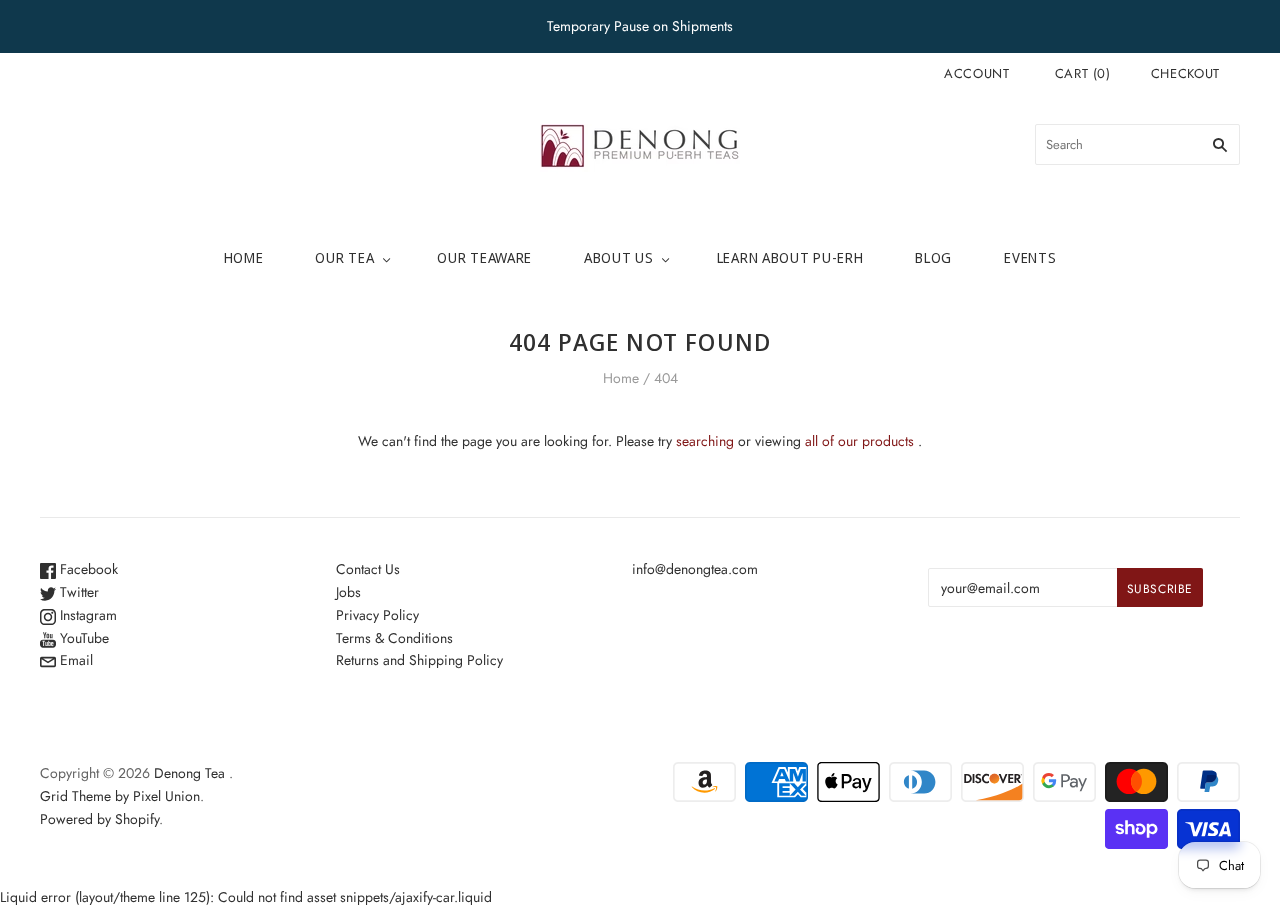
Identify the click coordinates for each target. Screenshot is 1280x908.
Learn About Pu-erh (790, 257)
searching (705, 441)
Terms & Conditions (394, 638)
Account (977, 73)
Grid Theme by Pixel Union (120, 796)
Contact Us (368, 569)
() (1083, 73)
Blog (933, 257)
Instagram (86, 615)
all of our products (859, 441)
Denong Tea (189, 773)
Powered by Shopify (99, 819)
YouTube (82, 638)
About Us (619, 257)
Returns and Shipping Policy (419, 660)
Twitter (77, 592)
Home (244, 257)
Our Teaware (484, 257)
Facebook (87, 569)
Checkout (1185, 73)
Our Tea (344, 257)
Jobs (348, 592)
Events (1030, 257)
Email (74, 660)
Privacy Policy (377, 615)
